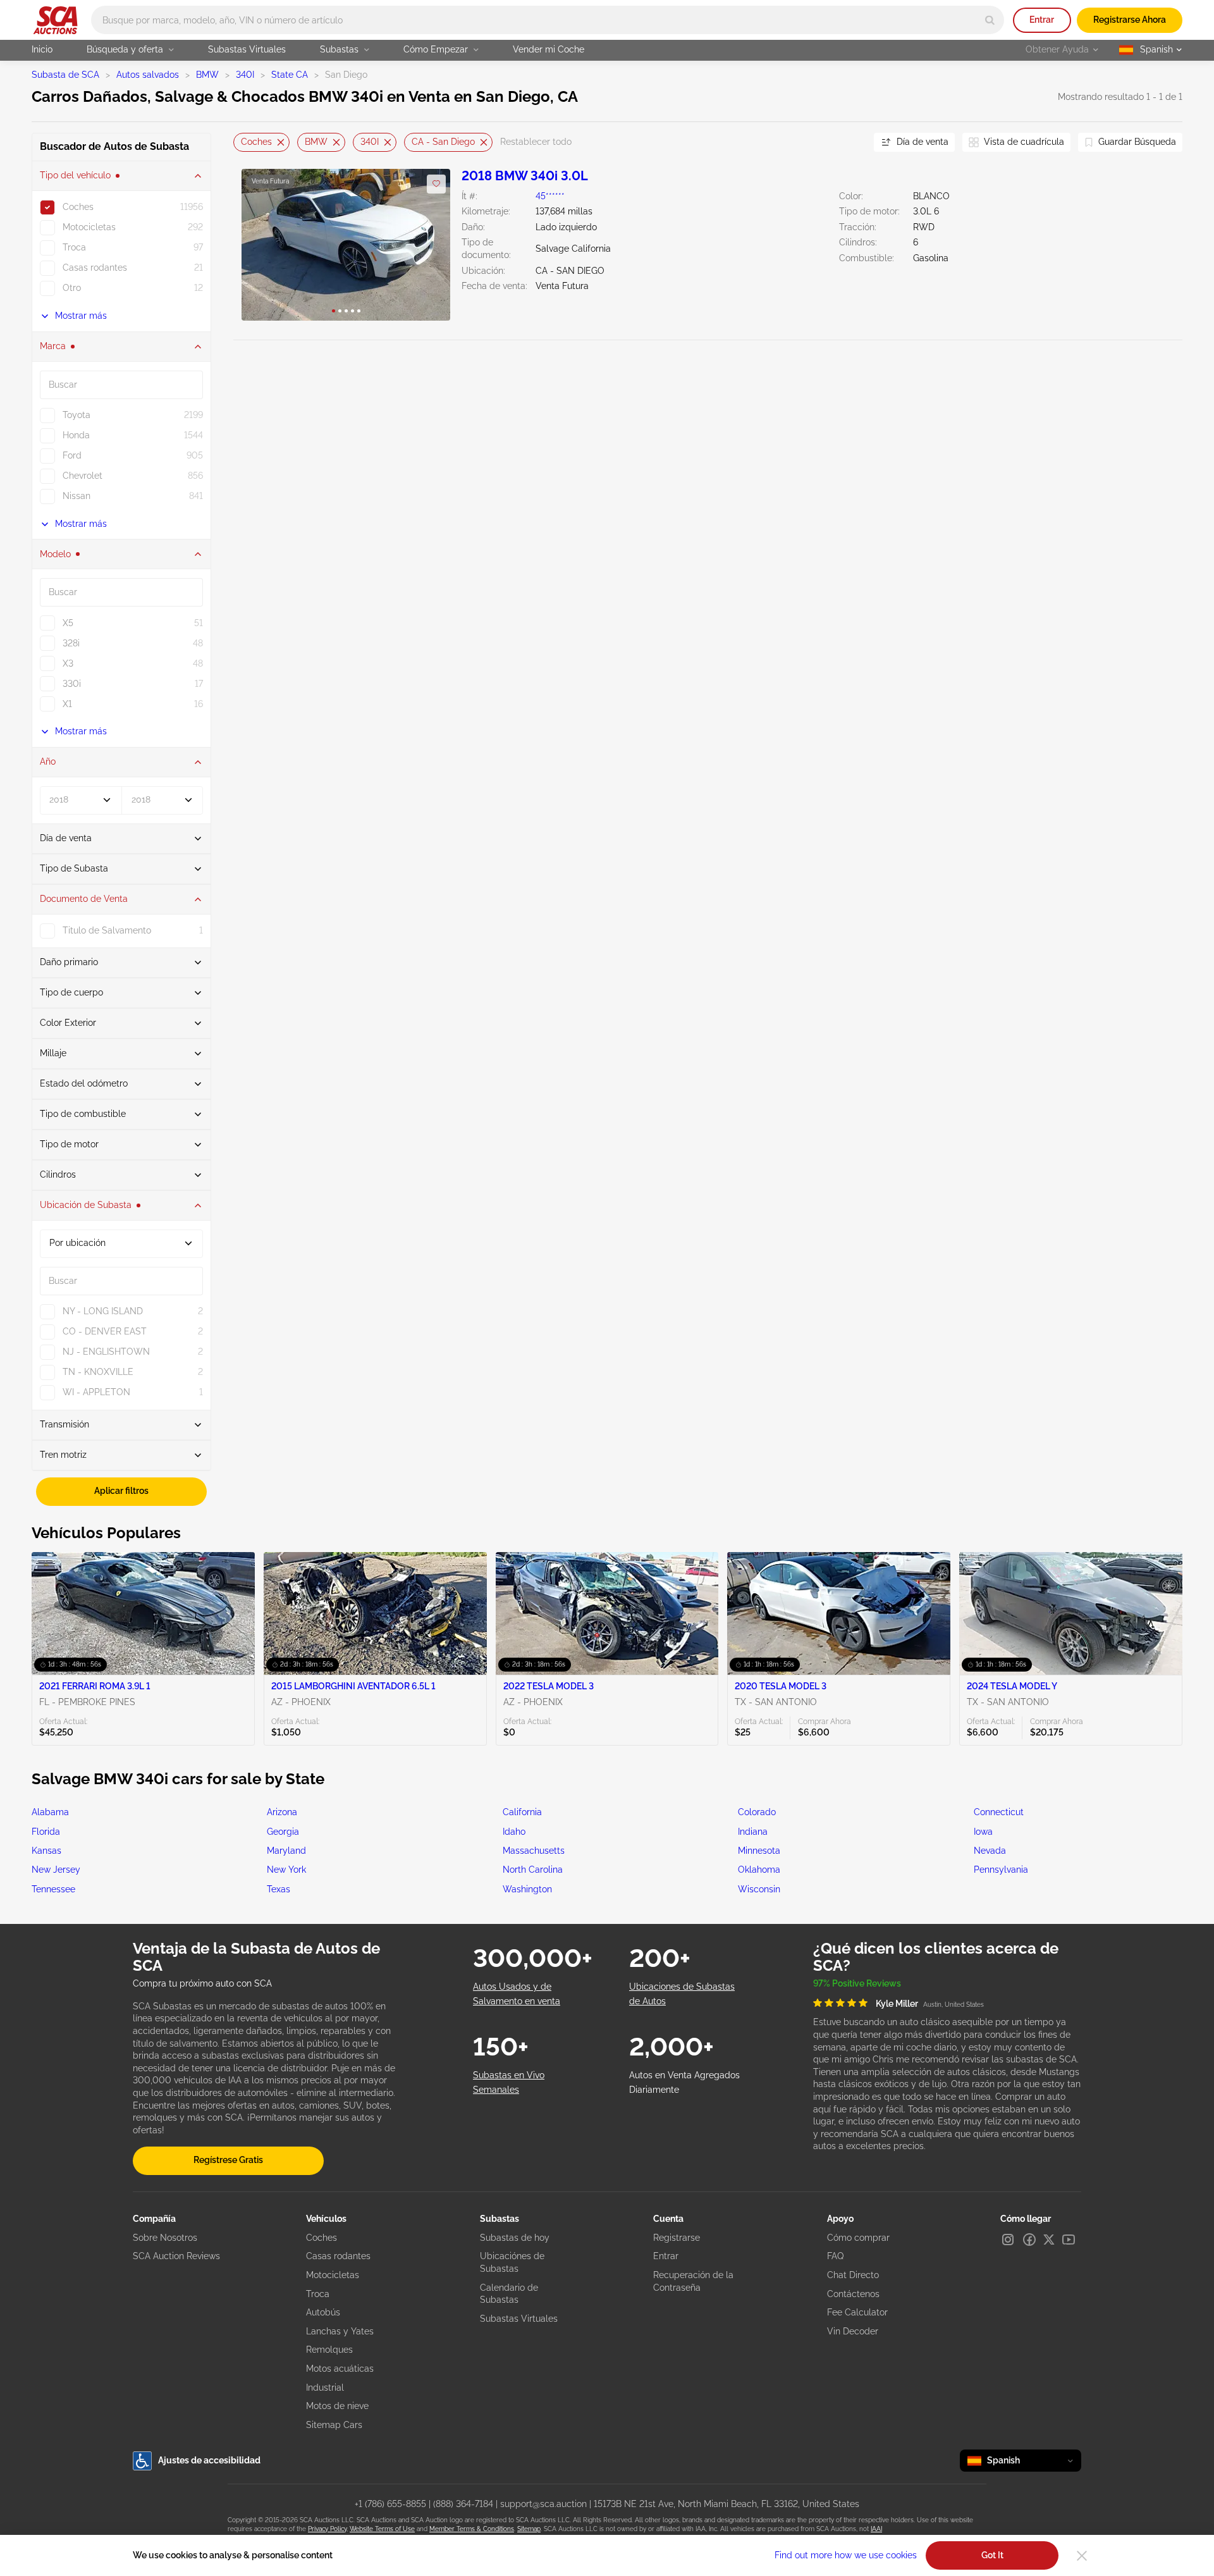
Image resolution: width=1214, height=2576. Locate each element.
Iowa (983, 1832)
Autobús (323, 2312)
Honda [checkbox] (76, 435)
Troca (318, 2294)
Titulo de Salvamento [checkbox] (107, 930)
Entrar (1042, 20)
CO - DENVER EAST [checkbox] (105, 1331)
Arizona (282, 1812)
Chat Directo (853, 2275)
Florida (46, 1832)
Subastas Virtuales (247, 49)
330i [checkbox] (72, 684)
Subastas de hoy (515, 2238)
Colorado (757, 1812)
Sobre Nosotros (165, 2238)
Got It (992, 2555)
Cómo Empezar (436, 49)
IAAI (876, 2529)
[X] (1049, 2240)
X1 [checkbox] (67, 704)
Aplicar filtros (121, 1491)
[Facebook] (1029, 2240)
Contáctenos (853, 2294)
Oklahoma (759, 1870)
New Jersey (56, 1870)
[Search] (990, 20)
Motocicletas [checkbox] (89, 227)
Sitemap (529, 2529)
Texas (279, 1889)
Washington (527, 1889)
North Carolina (533, 1870)
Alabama (50, 1812)
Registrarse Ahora (1130, 20)
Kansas (46, 1851)
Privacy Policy (327, 2529)
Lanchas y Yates (340, 2331)
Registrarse (677, 2238)
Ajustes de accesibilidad (209, 2460)
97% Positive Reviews (857, 1983)
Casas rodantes (338, 2256)
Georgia (283, 1832)
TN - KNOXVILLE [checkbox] (98, 1372)
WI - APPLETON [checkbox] (96, 1392)
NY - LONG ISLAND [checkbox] (103, 1311)
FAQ (835, 2256)
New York (286, 1870)
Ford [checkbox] (72, 455)
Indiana (753, 1832)
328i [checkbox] (71, 643)
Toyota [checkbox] (77, 415)
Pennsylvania (1001, 1870)
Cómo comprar (858, 2238)
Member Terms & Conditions (472, 2529)
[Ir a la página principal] (55, 20)
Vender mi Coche (549, 49)
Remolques (329, 2350)
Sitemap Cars (334, 2425)
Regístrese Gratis (228, 2160)
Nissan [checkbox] (77, 496)
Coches (256, 142)
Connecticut (999, 1812)
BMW (207, 75)
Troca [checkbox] (74, 247)
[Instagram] (1008, 2240)
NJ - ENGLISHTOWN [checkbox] (106, 1352)
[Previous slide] (243, 142)
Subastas (339, 49)
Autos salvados (148, 75)
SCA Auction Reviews (176, 2256)
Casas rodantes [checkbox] (95, 268)
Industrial (325, 2388)
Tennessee (53, 1889)
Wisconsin (759, 1889)
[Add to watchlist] (436, 184)
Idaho (514, 1832)
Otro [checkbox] (72, 288)
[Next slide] (849, 142)
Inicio (42, 49)
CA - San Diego (443, 142)
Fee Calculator (857, 2312)
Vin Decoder (853, 2331)
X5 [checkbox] (68, 623)
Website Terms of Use (382, 2529)
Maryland (286, 1851)
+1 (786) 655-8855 (390, 2504)
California (522, 1812)
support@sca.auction (543, 2504)
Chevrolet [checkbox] (83, 476)
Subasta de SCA (65, 75)
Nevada (990, 1851)
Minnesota (759, 1851)
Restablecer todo (536, 142)
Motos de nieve (337, 2406)
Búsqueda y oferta (125, 49)
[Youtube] (1069, 2240)
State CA (290, 75)
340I (245, 75)
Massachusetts (534, 1851)
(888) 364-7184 (463, 2504)
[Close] (1082, 2556)
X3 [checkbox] (68, 663)
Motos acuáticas (340, 2369)
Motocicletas (333, 2275)
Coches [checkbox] (78, 207)
